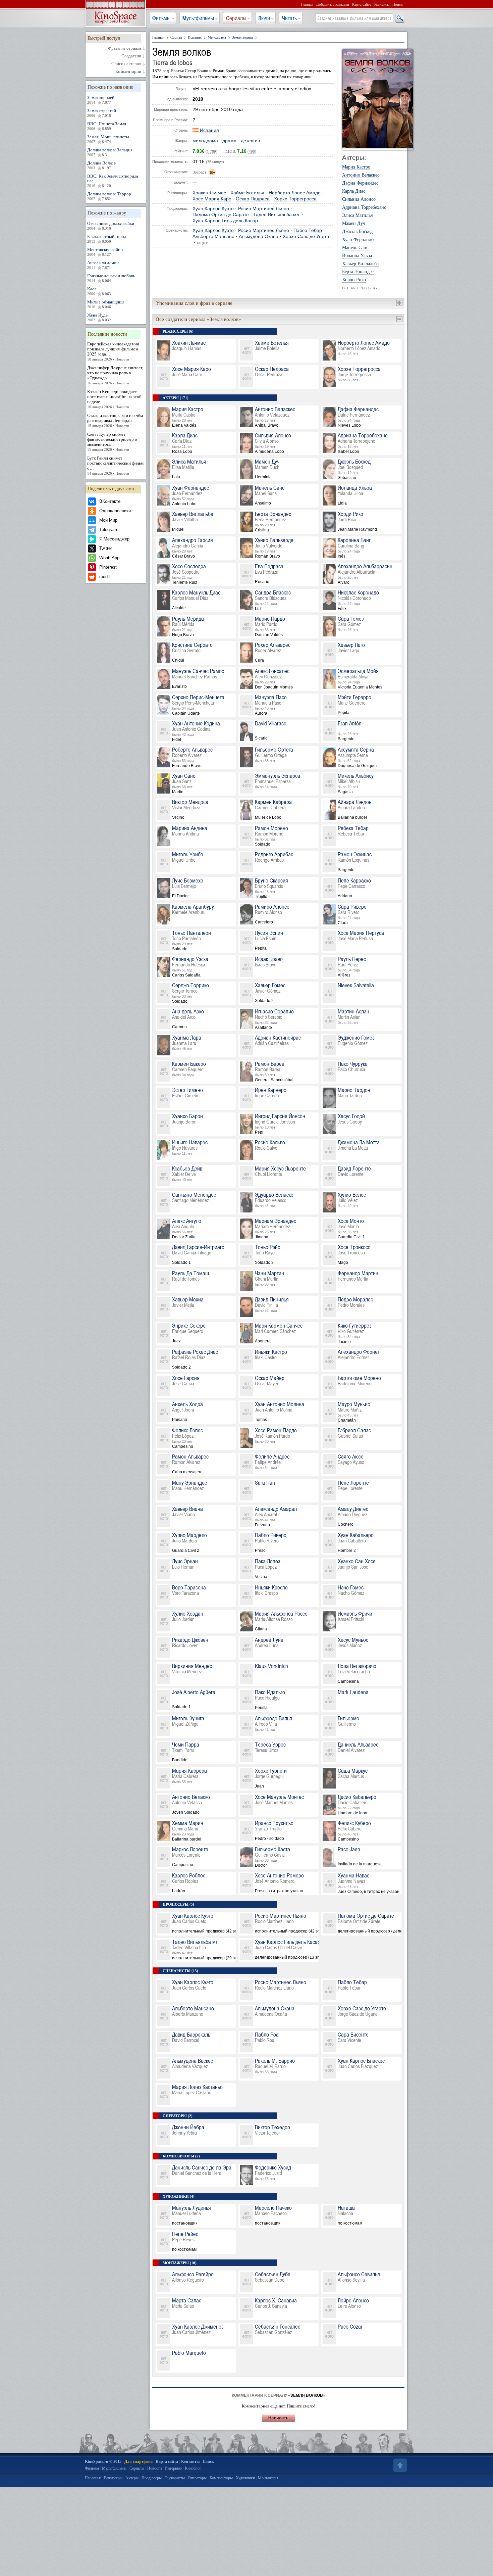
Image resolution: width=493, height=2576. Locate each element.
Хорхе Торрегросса (295, 199)
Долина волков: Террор (109, 196)
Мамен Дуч (354, 224)
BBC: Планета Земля (107, 126)
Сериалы (236, 18)
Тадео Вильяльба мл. (277, 215)
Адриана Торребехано (364, 207)
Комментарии (128, 71)
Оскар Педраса (253, 199)
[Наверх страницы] (399, 2465)
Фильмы (161, 18)
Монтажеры (268, 2478)
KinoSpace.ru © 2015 (103, 2462)
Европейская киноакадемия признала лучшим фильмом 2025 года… (113, 351)
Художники (245, 2478)
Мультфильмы (198, 18)
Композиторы (221, 2478)
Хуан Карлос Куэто (213, 209)
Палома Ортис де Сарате (221, 215)
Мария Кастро (356, 167)
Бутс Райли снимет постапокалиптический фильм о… (115, 465)
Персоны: (93, 2478)
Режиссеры (113, 2478)
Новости (154, 2468)
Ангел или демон (103, 265)
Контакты (382, 4)
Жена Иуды (99, 317)
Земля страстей (102, 113)
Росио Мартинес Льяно (264, 209)
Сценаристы (175, 2478)
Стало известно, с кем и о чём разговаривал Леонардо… (115, 420)
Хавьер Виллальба (360, 264)
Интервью (173, 2468)
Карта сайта (362, 4)
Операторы (197, 2478)
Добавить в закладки (333, 4)
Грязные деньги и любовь (111, 278)
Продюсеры (152, 2478)
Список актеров (126, 64)
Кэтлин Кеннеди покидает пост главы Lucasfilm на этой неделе (114, 399)
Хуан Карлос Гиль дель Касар (225, 221)
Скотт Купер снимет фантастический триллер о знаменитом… (112, 442)
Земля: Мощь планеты (108, 139)
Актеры (132, 2478)
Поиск (397, 4)
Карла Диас (354, 191)
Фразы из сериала (125, 48)
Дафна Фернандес (360, 183)
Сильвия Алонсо (359, 199)
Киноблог (193, 2468)
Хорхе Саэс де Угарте (307, 236)
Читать (289, 18)
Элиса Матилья (357, 216)
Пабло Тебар (308, 230)
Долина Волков (101, 165)
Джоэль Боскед (357, 232)
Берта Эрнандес (358, 272)
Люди (264, 18)
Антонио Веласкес (361, 175)
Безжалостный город (107, 239)
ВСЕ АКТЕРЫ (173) (360, 288)
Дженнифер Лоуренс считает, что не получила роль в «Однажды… (115, 375)
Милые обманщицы (106, 304)
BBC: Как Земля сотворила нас (113, 181)
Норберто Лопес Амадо (295, 193)
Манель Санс (355, 248)
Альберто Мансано (213, 236)
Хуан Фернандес (359, 240)
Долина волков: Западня (110, 152)
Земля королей (101, 100)
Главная (307, 4)
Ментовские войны (105, 252)
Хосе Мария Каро (212, 199)
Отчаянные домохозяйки (111, 226)
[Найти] (399, 18)
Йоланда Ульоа (357, 256)
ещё (203, 243)
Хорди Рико (354, 280)
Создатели (131, 56)
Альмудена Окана (259, 236)
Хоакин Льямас (209, 193)
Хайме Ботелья (247, 193)
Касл (99, 291)
